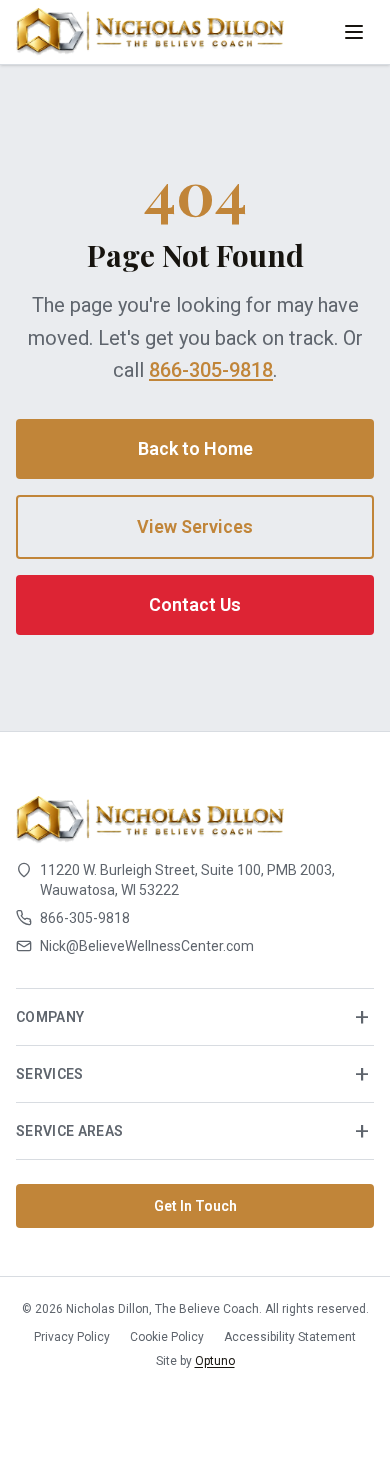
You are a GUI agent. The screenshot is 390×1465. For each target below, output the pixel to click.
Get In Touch (195, 1206)
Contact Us (195, 604)
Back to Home (195, 448)
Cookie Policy (167, 1337)
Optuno (215, 1361)
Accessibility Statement (290, 1337)
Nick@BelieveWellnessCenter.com (147, 946)
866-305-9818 (211, 370)
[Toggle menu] (354, 32)
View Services (195, 526)
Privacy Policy (72, 1337)
